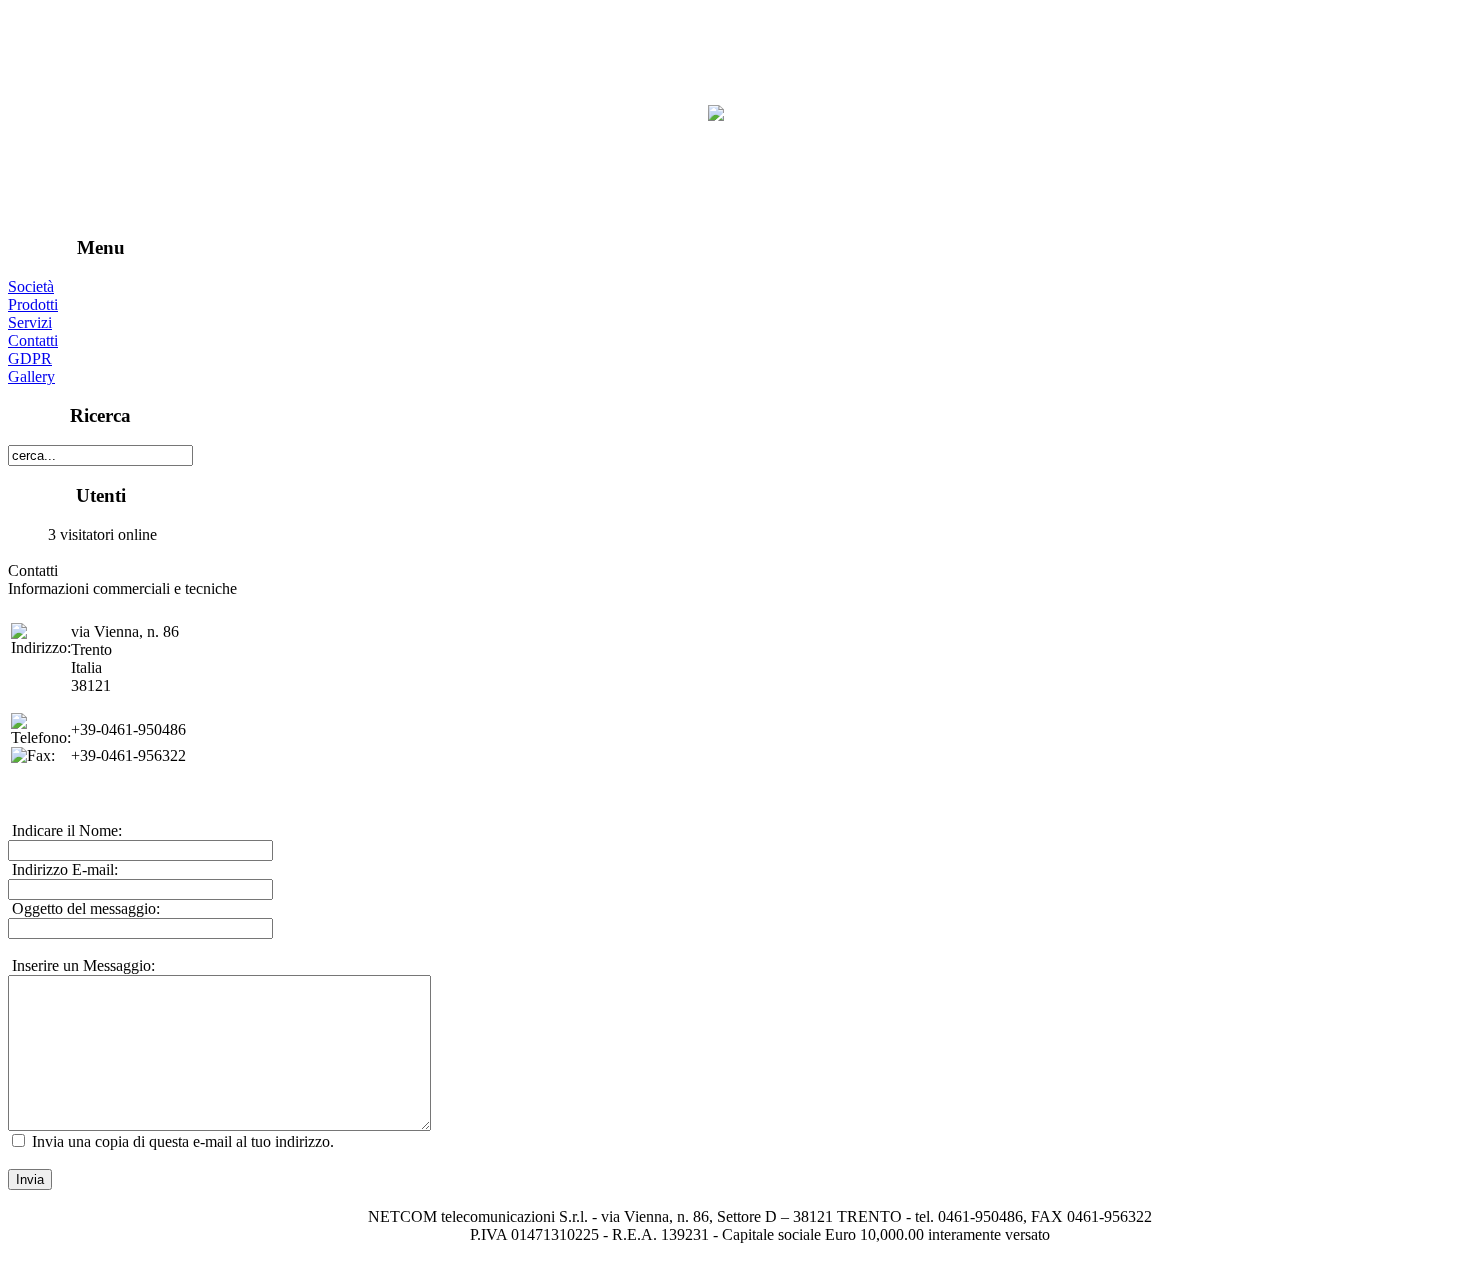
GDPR (30, 358)
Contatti (33, 340)
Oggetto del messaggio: (84, 908)
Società (31, 286)
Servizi (30, 322)
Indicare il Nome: (65, 830)
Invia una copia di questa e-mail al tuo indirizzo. (183, 1141)
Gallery (31, 376)
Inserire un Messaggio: (81, 965)
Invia (30, 1179)
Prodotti (33, 304)
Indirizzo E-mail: (63, 869)
